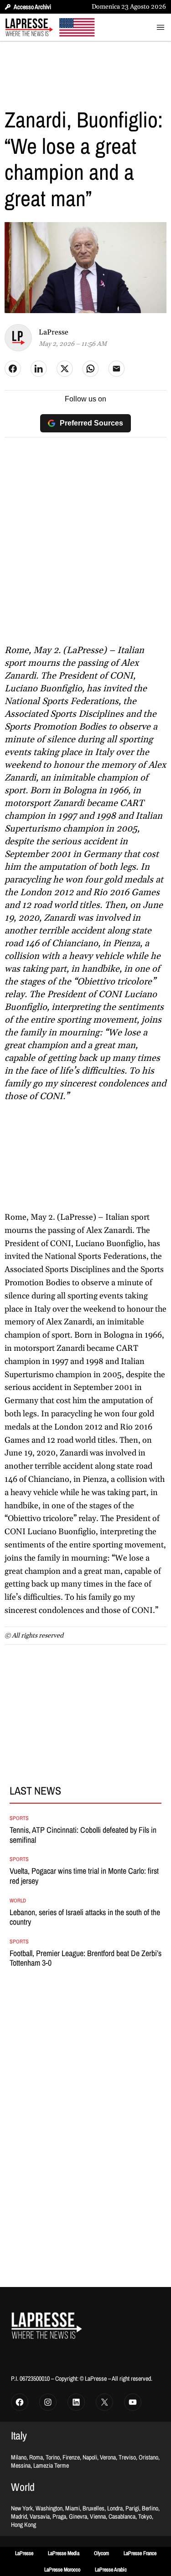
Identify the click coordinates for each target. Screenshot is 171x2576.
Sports (19, 1818)
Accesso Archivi (32, 7)
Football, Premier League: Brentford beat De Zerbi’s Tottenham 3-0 (85, 1958)
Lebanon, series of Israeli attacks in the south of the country (85, 1917)
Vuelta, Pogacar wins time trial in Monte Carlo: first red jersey (84, 1876)
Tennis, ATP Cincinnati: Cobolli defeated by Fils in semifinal (83, 1835)
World (18, 1901)
